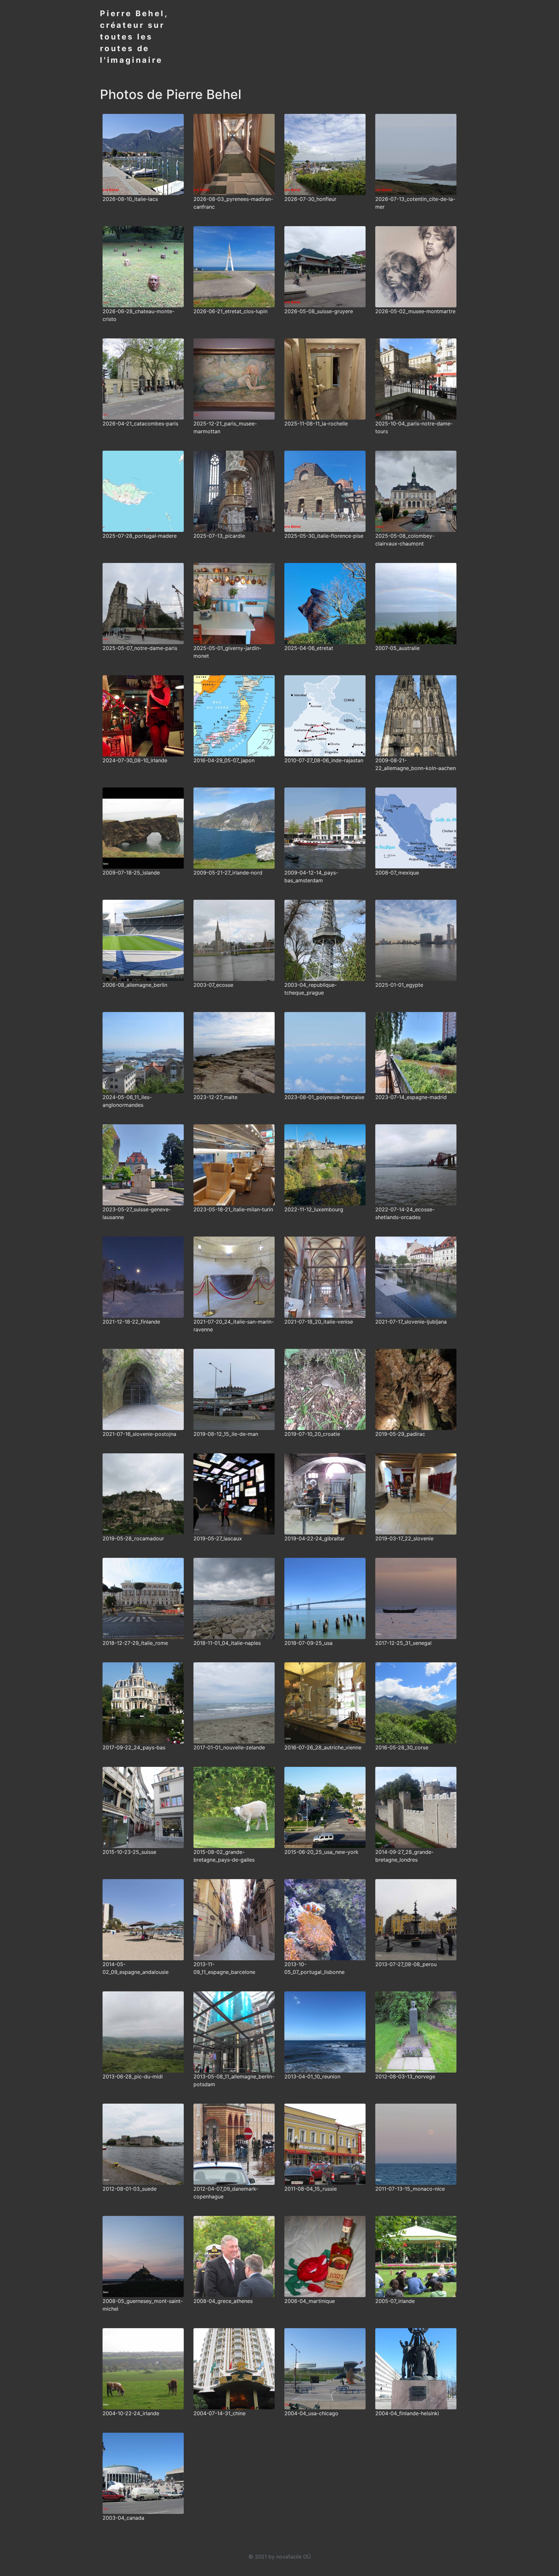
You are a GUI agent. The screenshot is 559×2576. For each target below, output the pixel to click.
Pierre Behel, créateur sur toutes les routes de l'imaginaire (134, 37)
